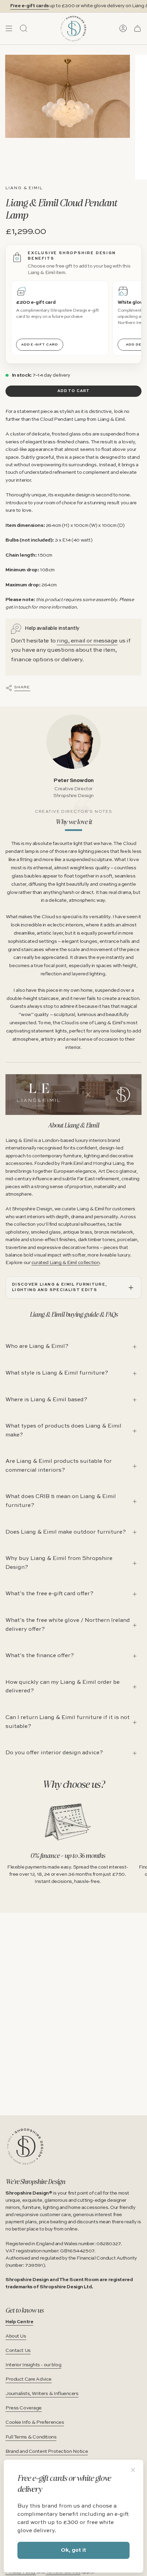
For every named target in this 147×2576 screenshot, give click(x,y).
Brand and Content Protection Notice (47, 2451)
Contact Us (18, 2351)
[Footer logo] (25, 2146)
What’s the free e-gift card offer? (49, 1594)
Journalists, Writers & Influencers (42, 2394)
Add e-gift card (40, 344)
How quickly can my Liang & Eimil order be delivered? (63, 1687)
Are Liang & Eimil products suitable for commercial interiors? (59, 1466)
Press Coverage (24, 2408)
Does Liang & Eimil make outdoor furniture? (66, 1532)
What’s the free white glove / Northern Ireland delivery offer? (68, 1625)
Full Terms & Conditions (31, 2437)
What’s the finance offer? (40, 1656)
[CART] (137, 28)
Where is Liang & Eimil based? (46, 1400)
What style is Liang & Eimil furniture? (57, 1373)
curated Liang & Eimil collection (65, 1263)
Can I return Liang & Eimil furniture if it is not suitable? (68, 1722)
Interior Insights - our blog (33, 2365)
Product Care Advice (29, 2379)
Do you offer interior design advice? (54, 1753)
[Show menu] (9, 28)
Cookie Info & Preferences (35, 2422)
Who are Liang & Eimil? (37, 1346)
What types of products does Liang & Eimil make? (63, 1431)
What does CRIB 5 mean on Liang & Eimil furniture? (61, 1501)
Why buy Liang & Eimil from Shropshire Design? (59, 1563)
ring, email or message (87, 641)
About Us (16, 2336)
